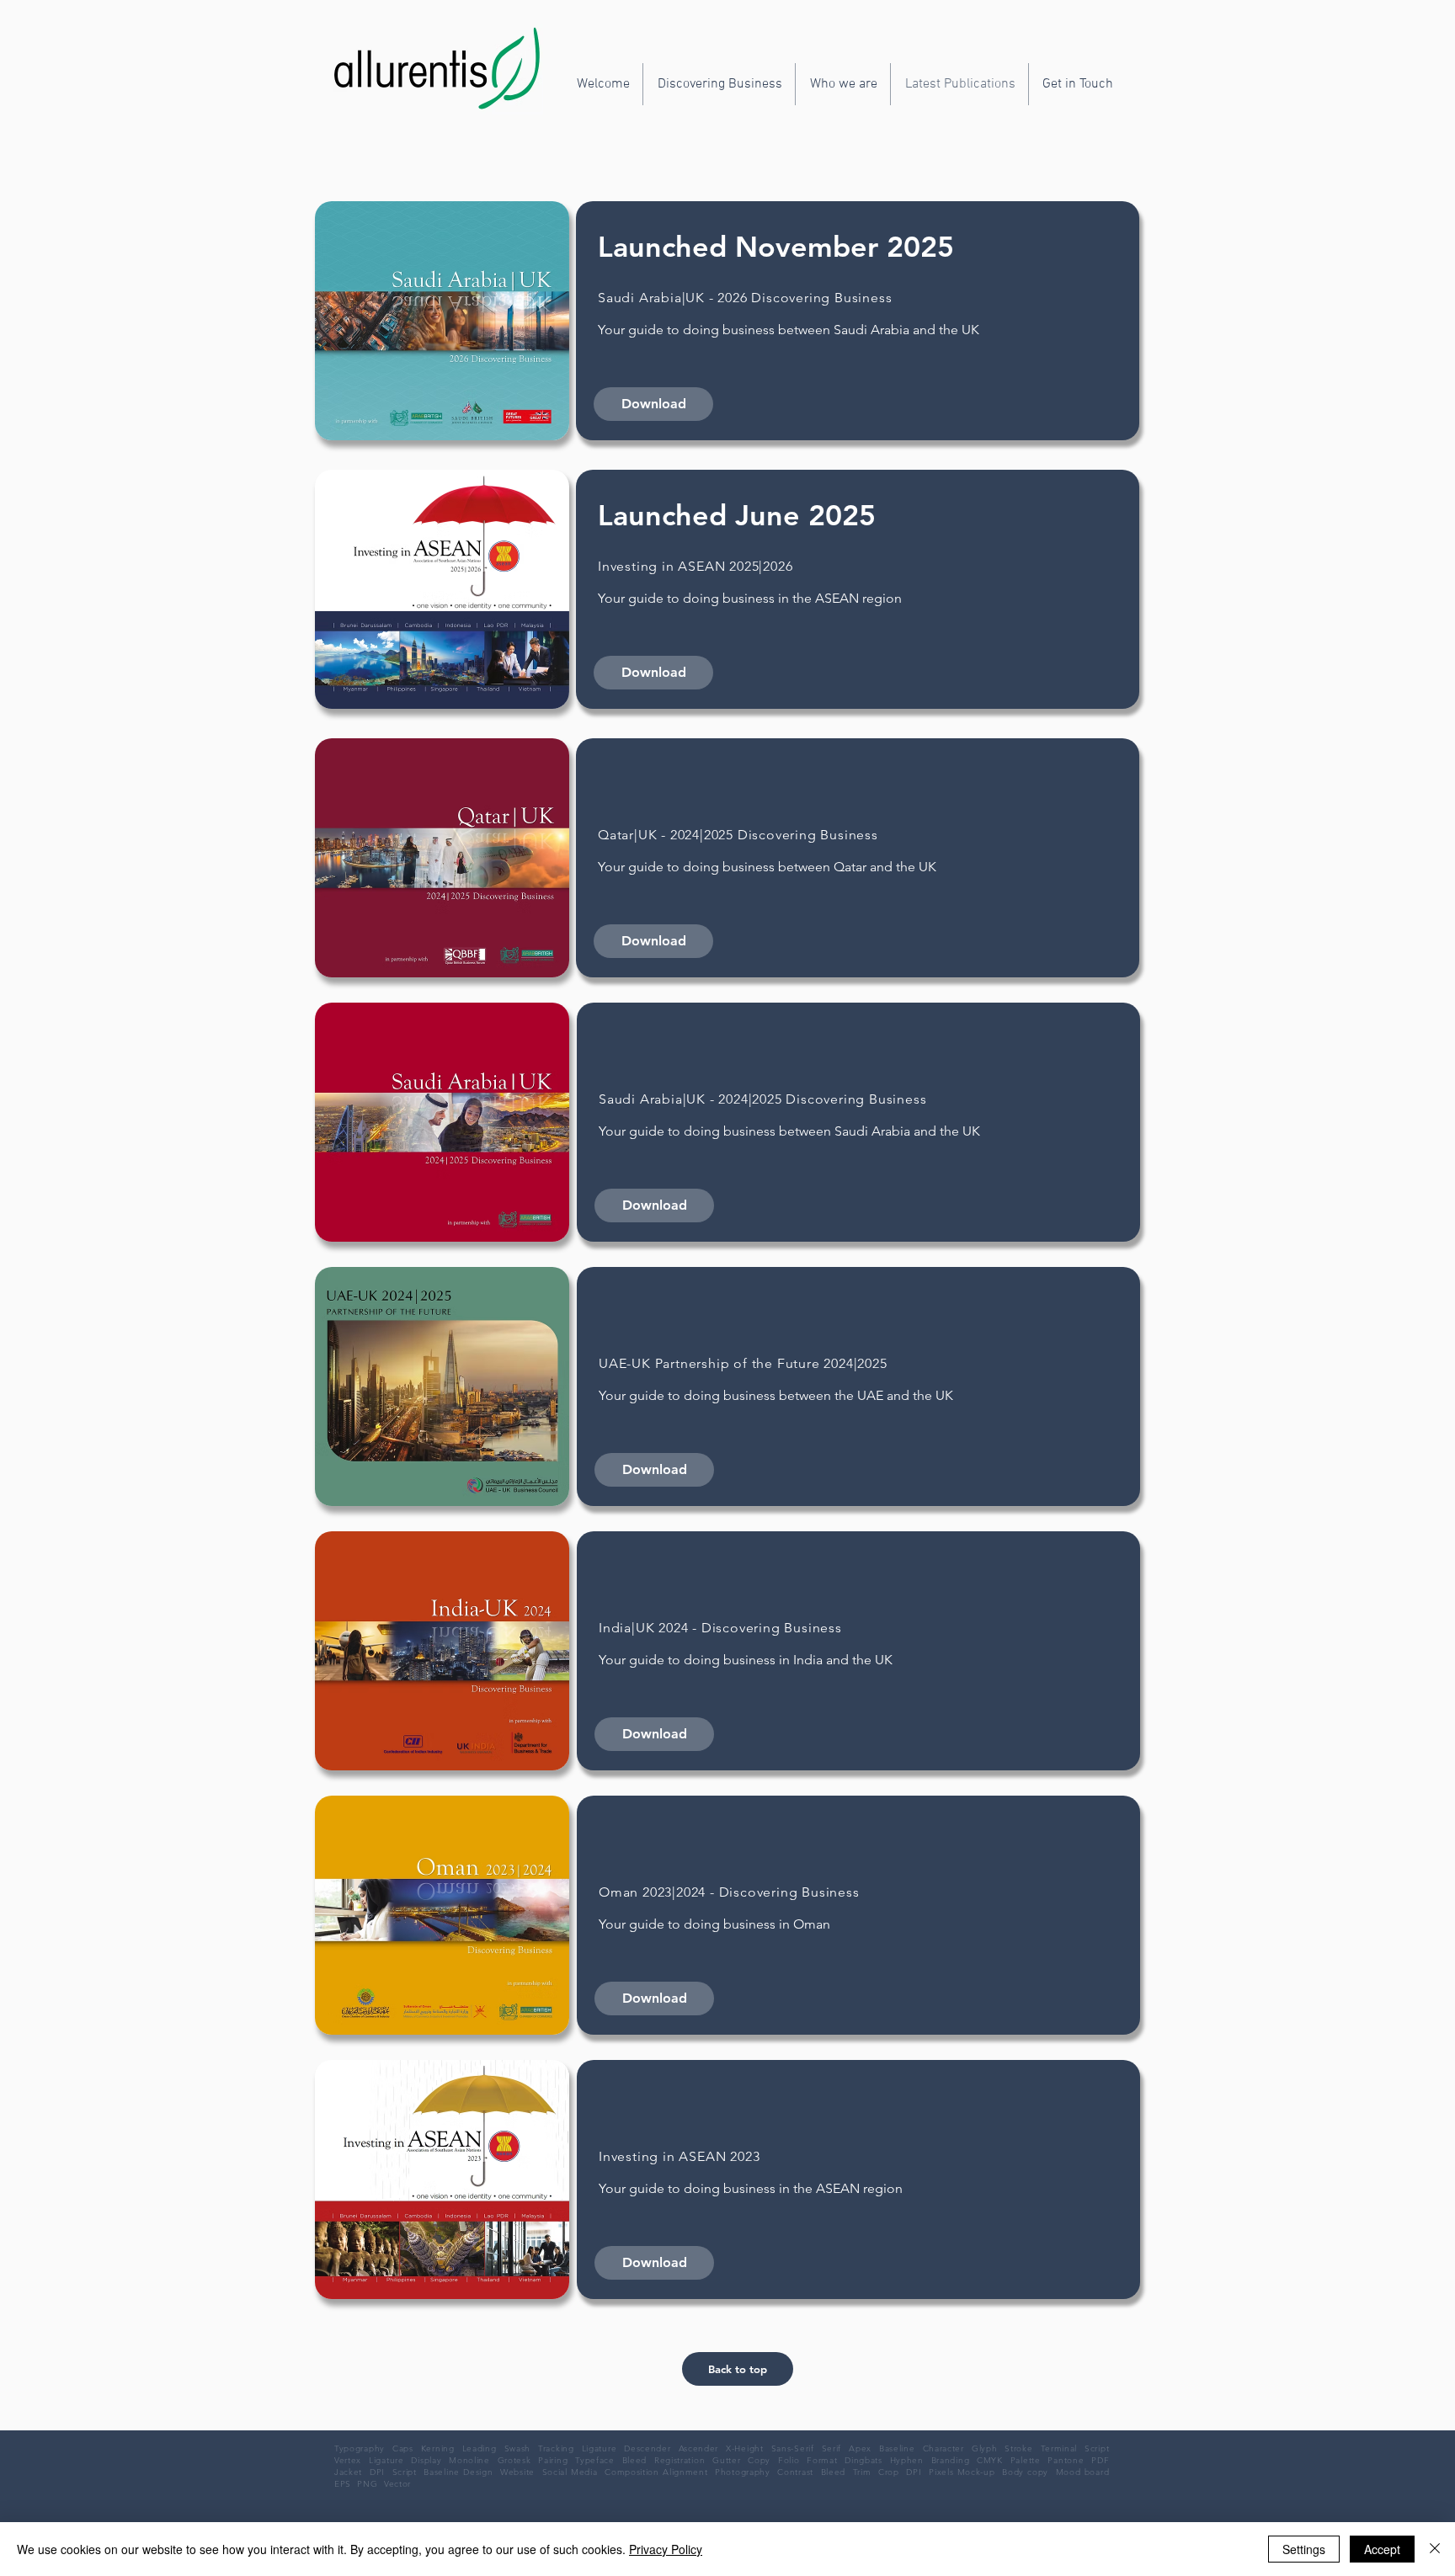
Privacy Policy (666, 2549)
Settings (1304, 2549)
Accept (1382, 2549)
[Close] (1435, 2549)
